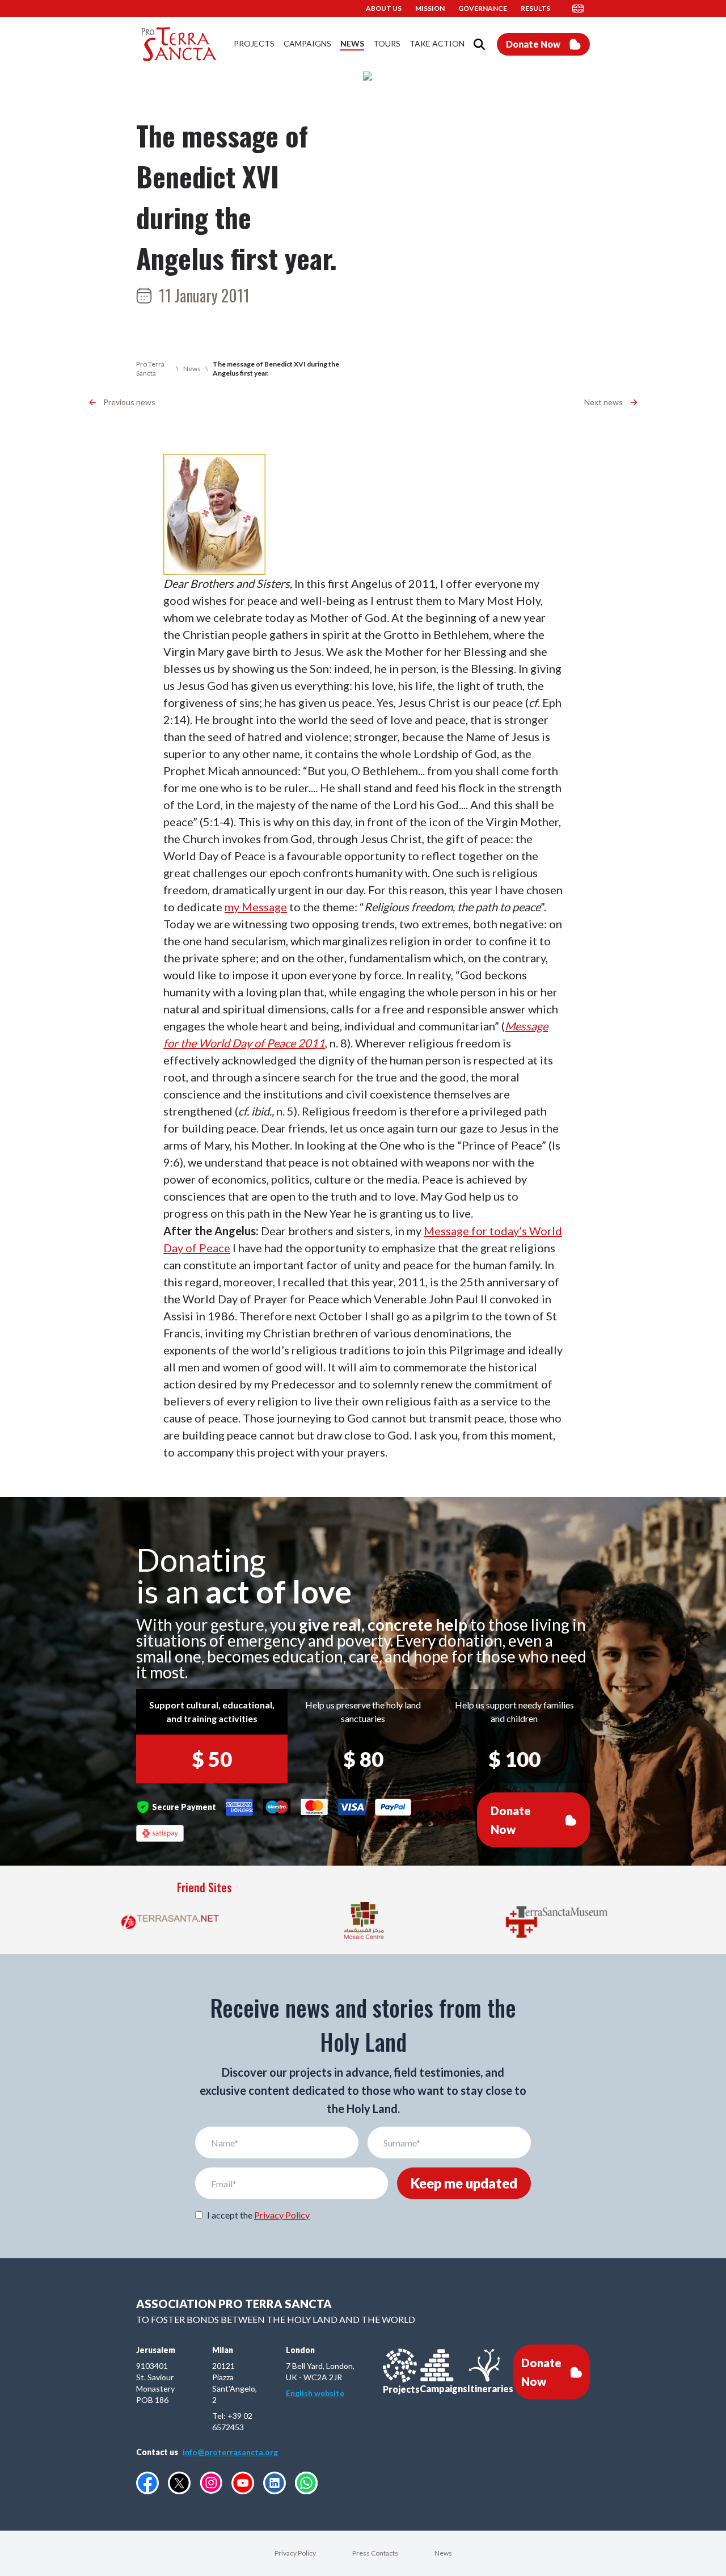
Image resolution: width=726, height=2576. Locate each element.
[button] (581, 9)
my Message (256, 907)
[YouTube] (243, 2483)
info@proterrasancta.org (230, 2452)
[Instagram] (211, 2483)
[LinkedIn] (275, 2483)
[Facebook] (147, 2483)
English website (315, 2393)
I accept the (258, 2215)
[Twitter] (179, 2483)
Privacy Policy (282, 2215)
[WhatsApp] (306, 2483)
